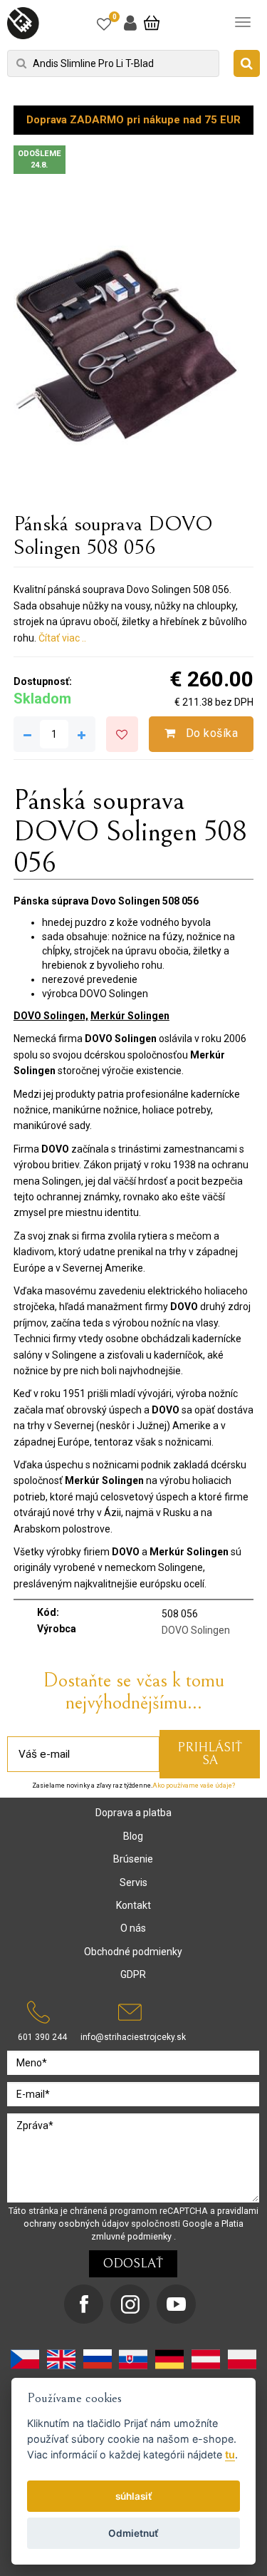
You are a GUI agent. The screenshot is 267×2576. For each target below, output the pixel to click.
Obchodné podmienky (133, 1952)
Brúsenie (133, 1859)
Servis (133, 1882)
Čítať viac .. (62, 638)
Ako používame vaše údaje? (194, 1786)
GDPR (133, 1974)
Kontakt (133, 1905)
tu (230, 2454)
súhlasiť (134, 2496)
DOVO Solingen (196, 1630)
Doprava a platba (133, 1813)
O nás (133, 1928)
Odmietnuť (133, 2533)
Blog (133, 1836)
